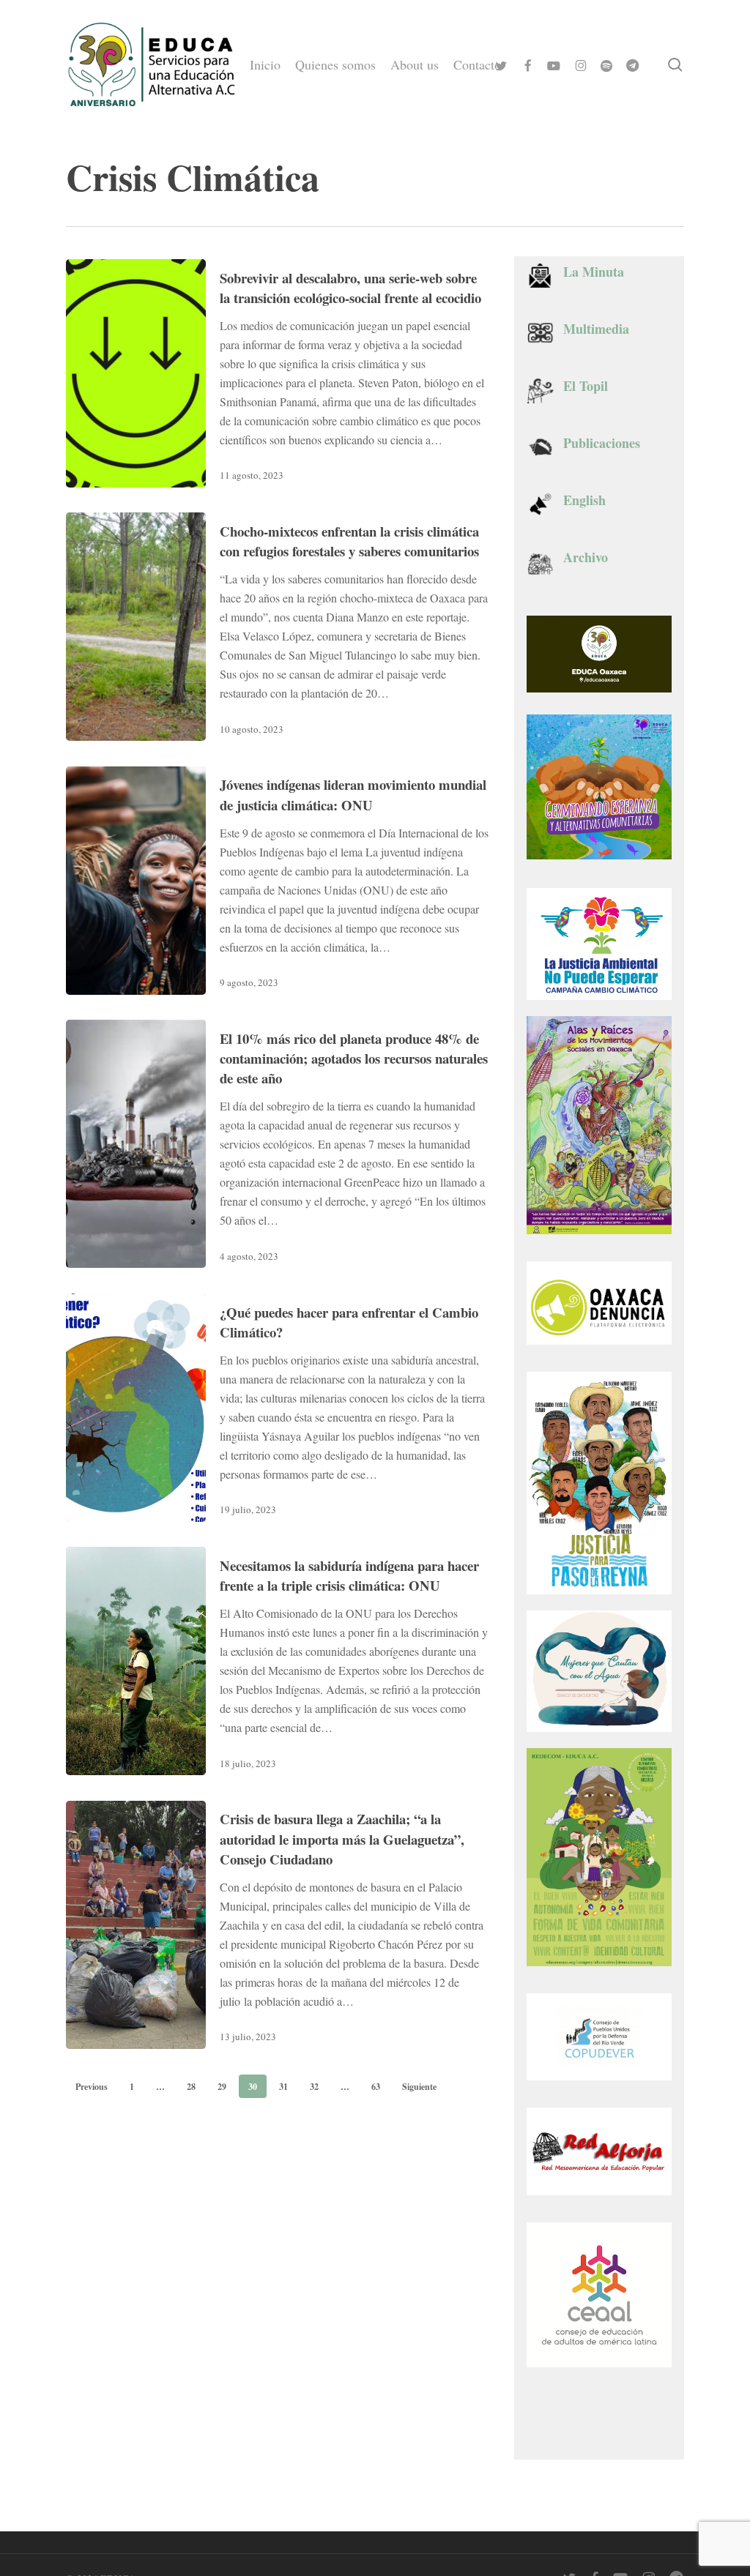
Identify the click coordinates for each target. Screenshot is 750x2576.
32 (314, 2087)
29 (222, 2087)
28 (191, 2087)
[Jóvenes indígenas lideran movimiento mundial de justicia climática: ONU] (136, 881)
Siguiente (419, 2087)
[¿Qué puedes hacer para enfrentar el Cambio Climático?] (136, 1408)
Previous (92, 2087)
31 (283, 2087)
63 (376, 2087)
